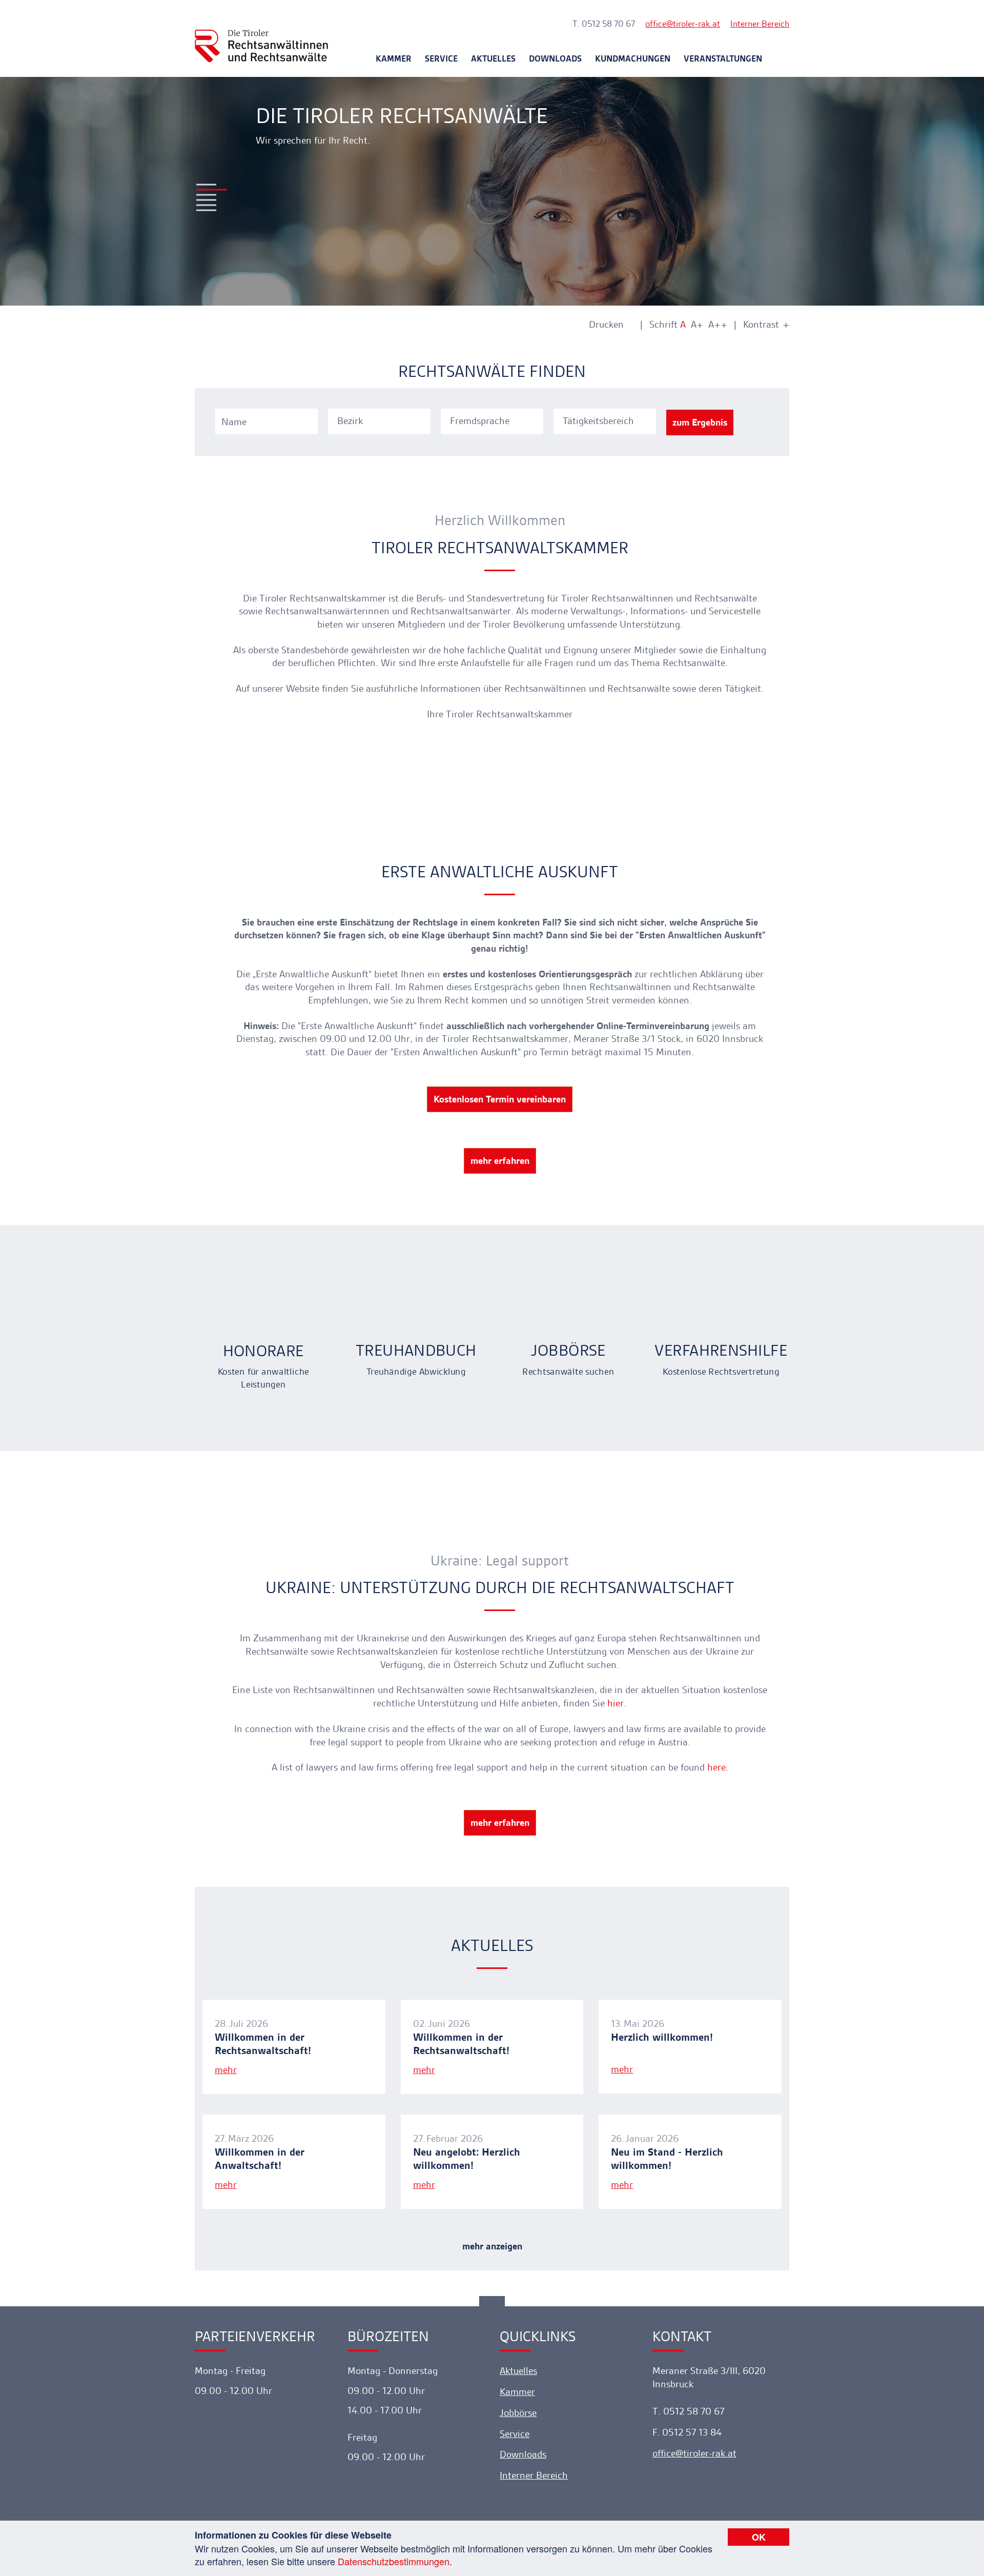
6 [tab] (206, 210)
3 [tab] (206, 195)
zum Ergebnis (700, 422)
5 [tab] (206, 205)
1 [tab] (206, 185)
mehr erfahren (500, 1161)
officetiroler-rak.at (683, 24)
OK (759, 2537)
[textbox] (381, 421)
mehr (226, 2070)
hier (616, 1703)
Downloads (555, 58)
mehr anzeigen (492, 2246)
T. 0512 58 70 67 (604, 24)
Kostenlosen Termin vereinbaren (500, 1099)
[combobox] (381, 420)
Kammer (394, 58)
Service (441, 58)
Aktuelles (493, 58)
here (716, 1767)
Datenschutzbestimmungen (394, 2561)
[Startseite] (261, 37)
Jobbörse (518, 2413)
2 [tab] (212, 190)
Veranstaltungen (723, 58)
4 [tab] (206, 200)
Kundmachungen (633, 58)
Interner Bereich (760, 24)
